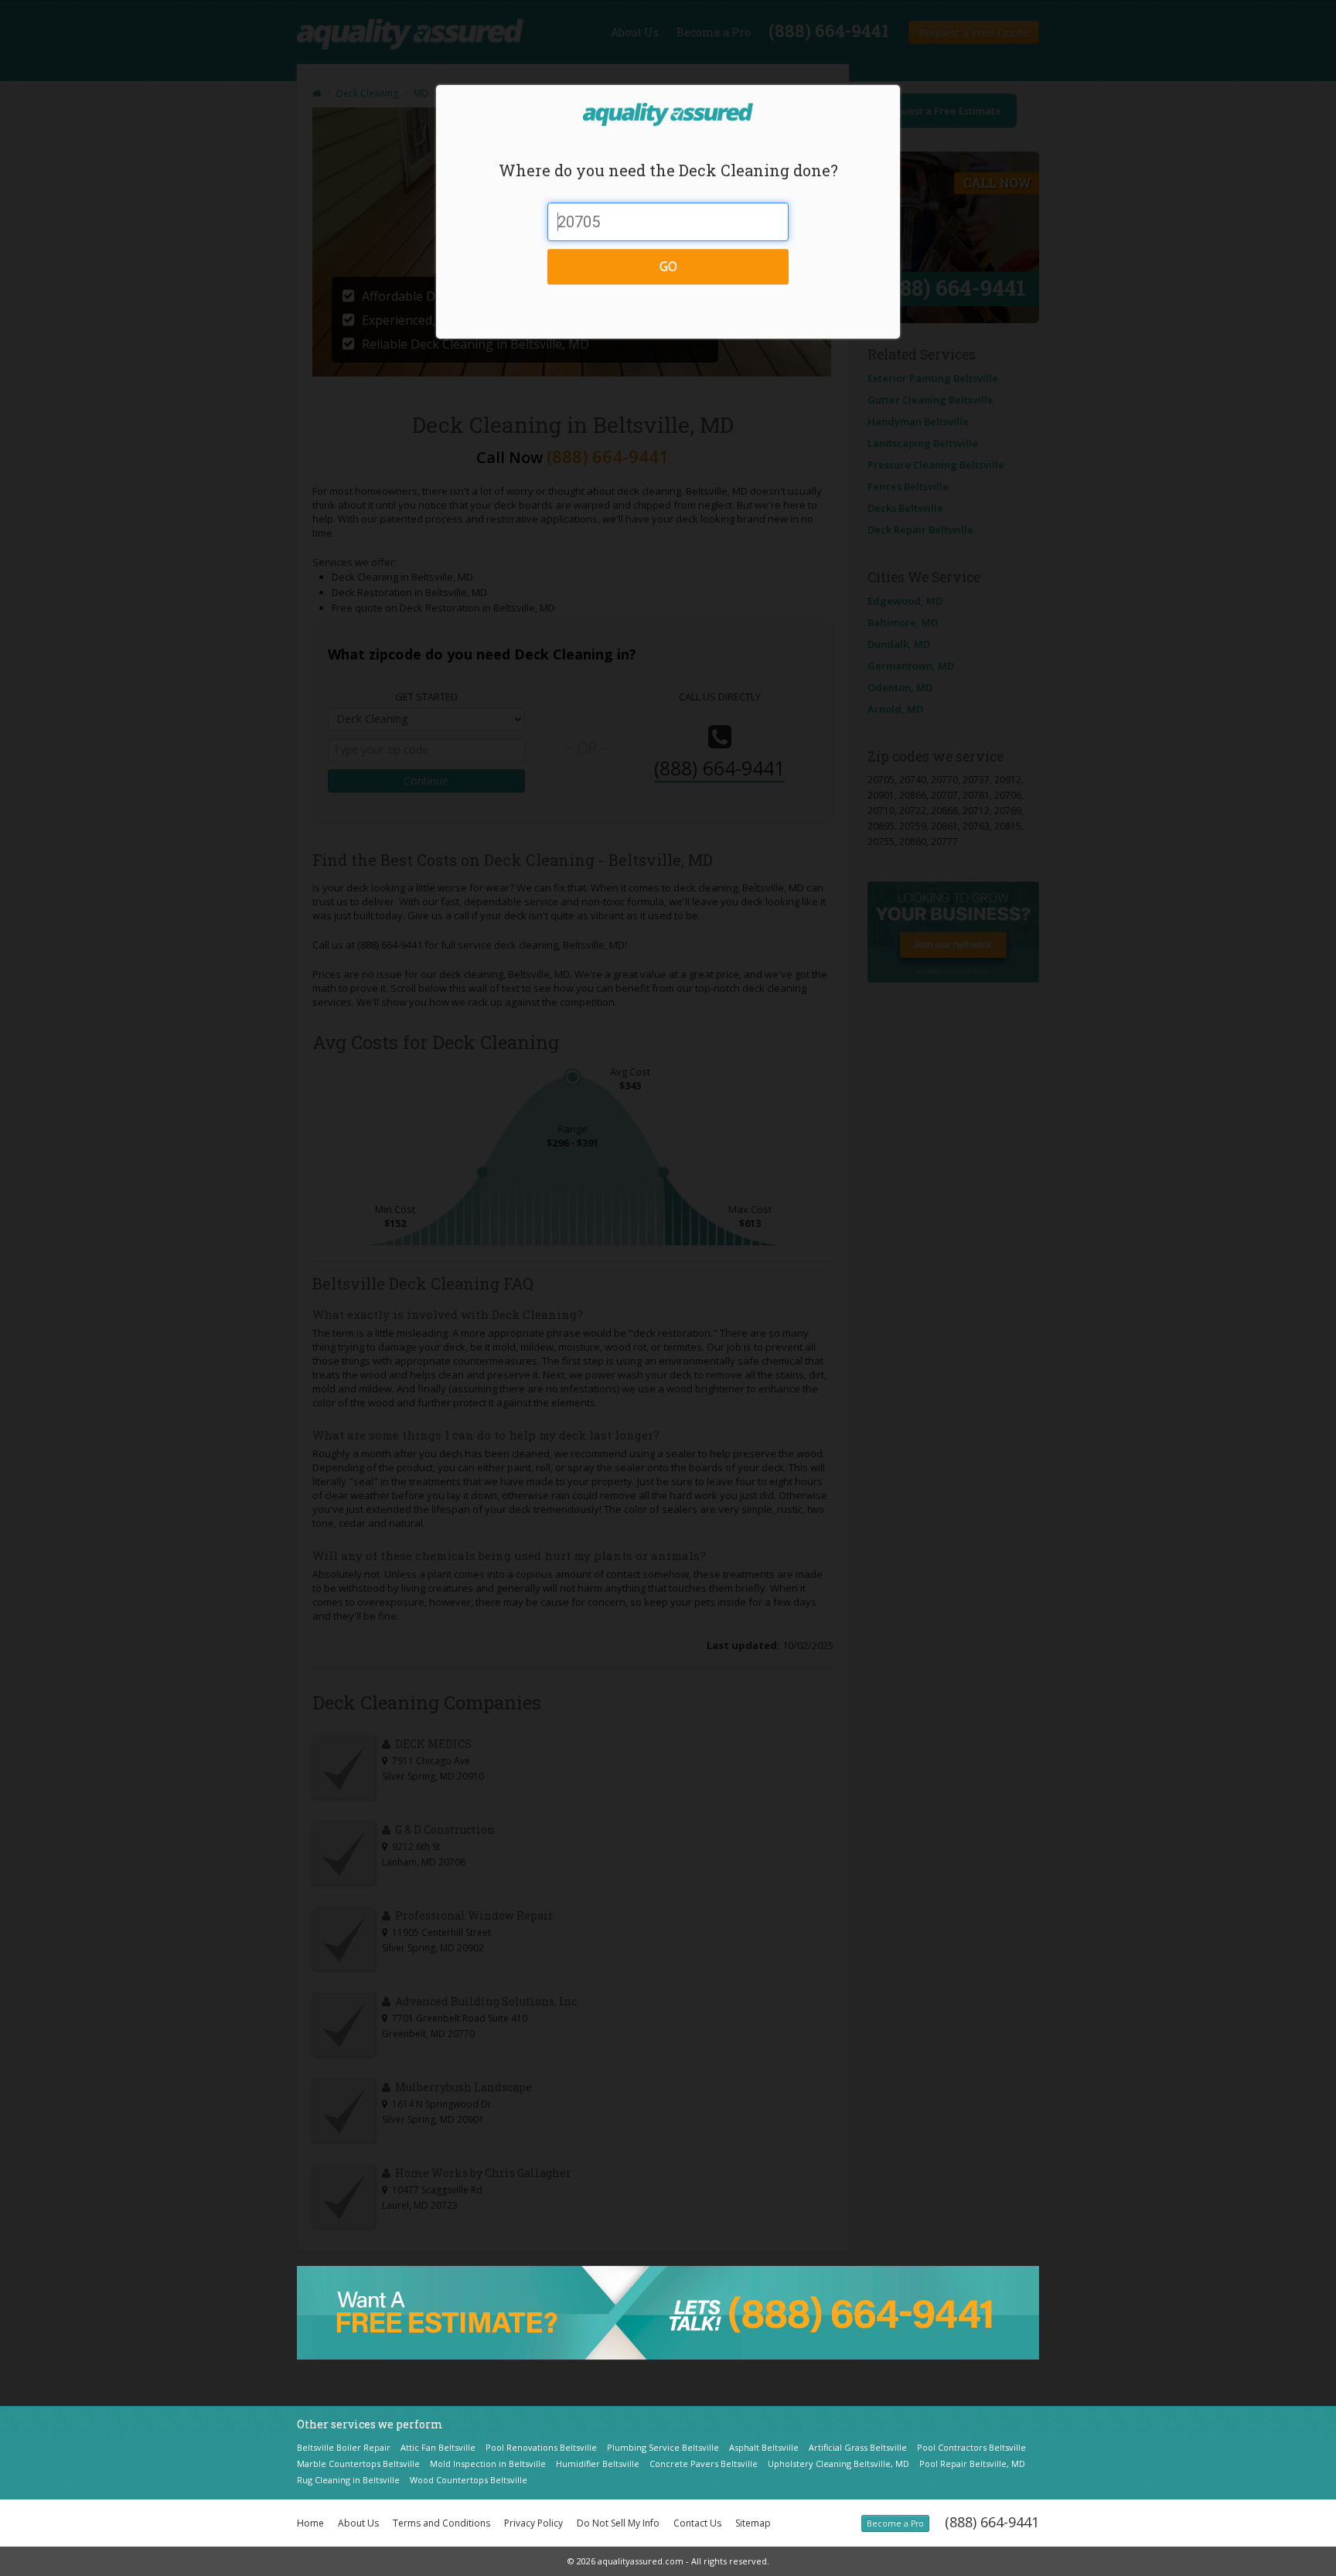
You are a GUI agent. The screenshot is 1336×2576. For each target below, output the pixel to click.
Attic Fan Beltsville (438, 2447)
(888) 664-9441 (992, 2522)
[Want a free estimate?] (668, 2312)
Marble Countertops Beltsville (358, 2464)
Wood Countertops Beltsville (469, 2480)
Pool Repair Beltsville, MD (972, 2464)
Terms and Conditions (441, 2523)
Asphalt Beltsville (764, 2447)
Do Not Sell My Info (618, 2523)
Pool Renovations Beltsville (541, 2447)
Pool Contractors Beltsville (971, 2447)
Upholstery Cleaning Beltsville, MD (838, 2464)
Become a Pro (895, 2523)
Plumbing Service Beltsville (663, 2447)
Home (310, 2523)
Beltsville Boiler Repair (344, 2447)
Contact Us (697, 2523)
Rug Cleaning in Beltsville (348, 2480)
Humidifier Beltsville (598, 2464)
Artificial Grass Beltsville (858, 2447)
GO (668, 266)
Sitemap (753, 2523)
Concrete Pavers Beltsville (704, 2464)
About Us (358, 2523)
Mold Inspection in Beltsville (488, 2464)
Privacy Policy (533, 2523)
